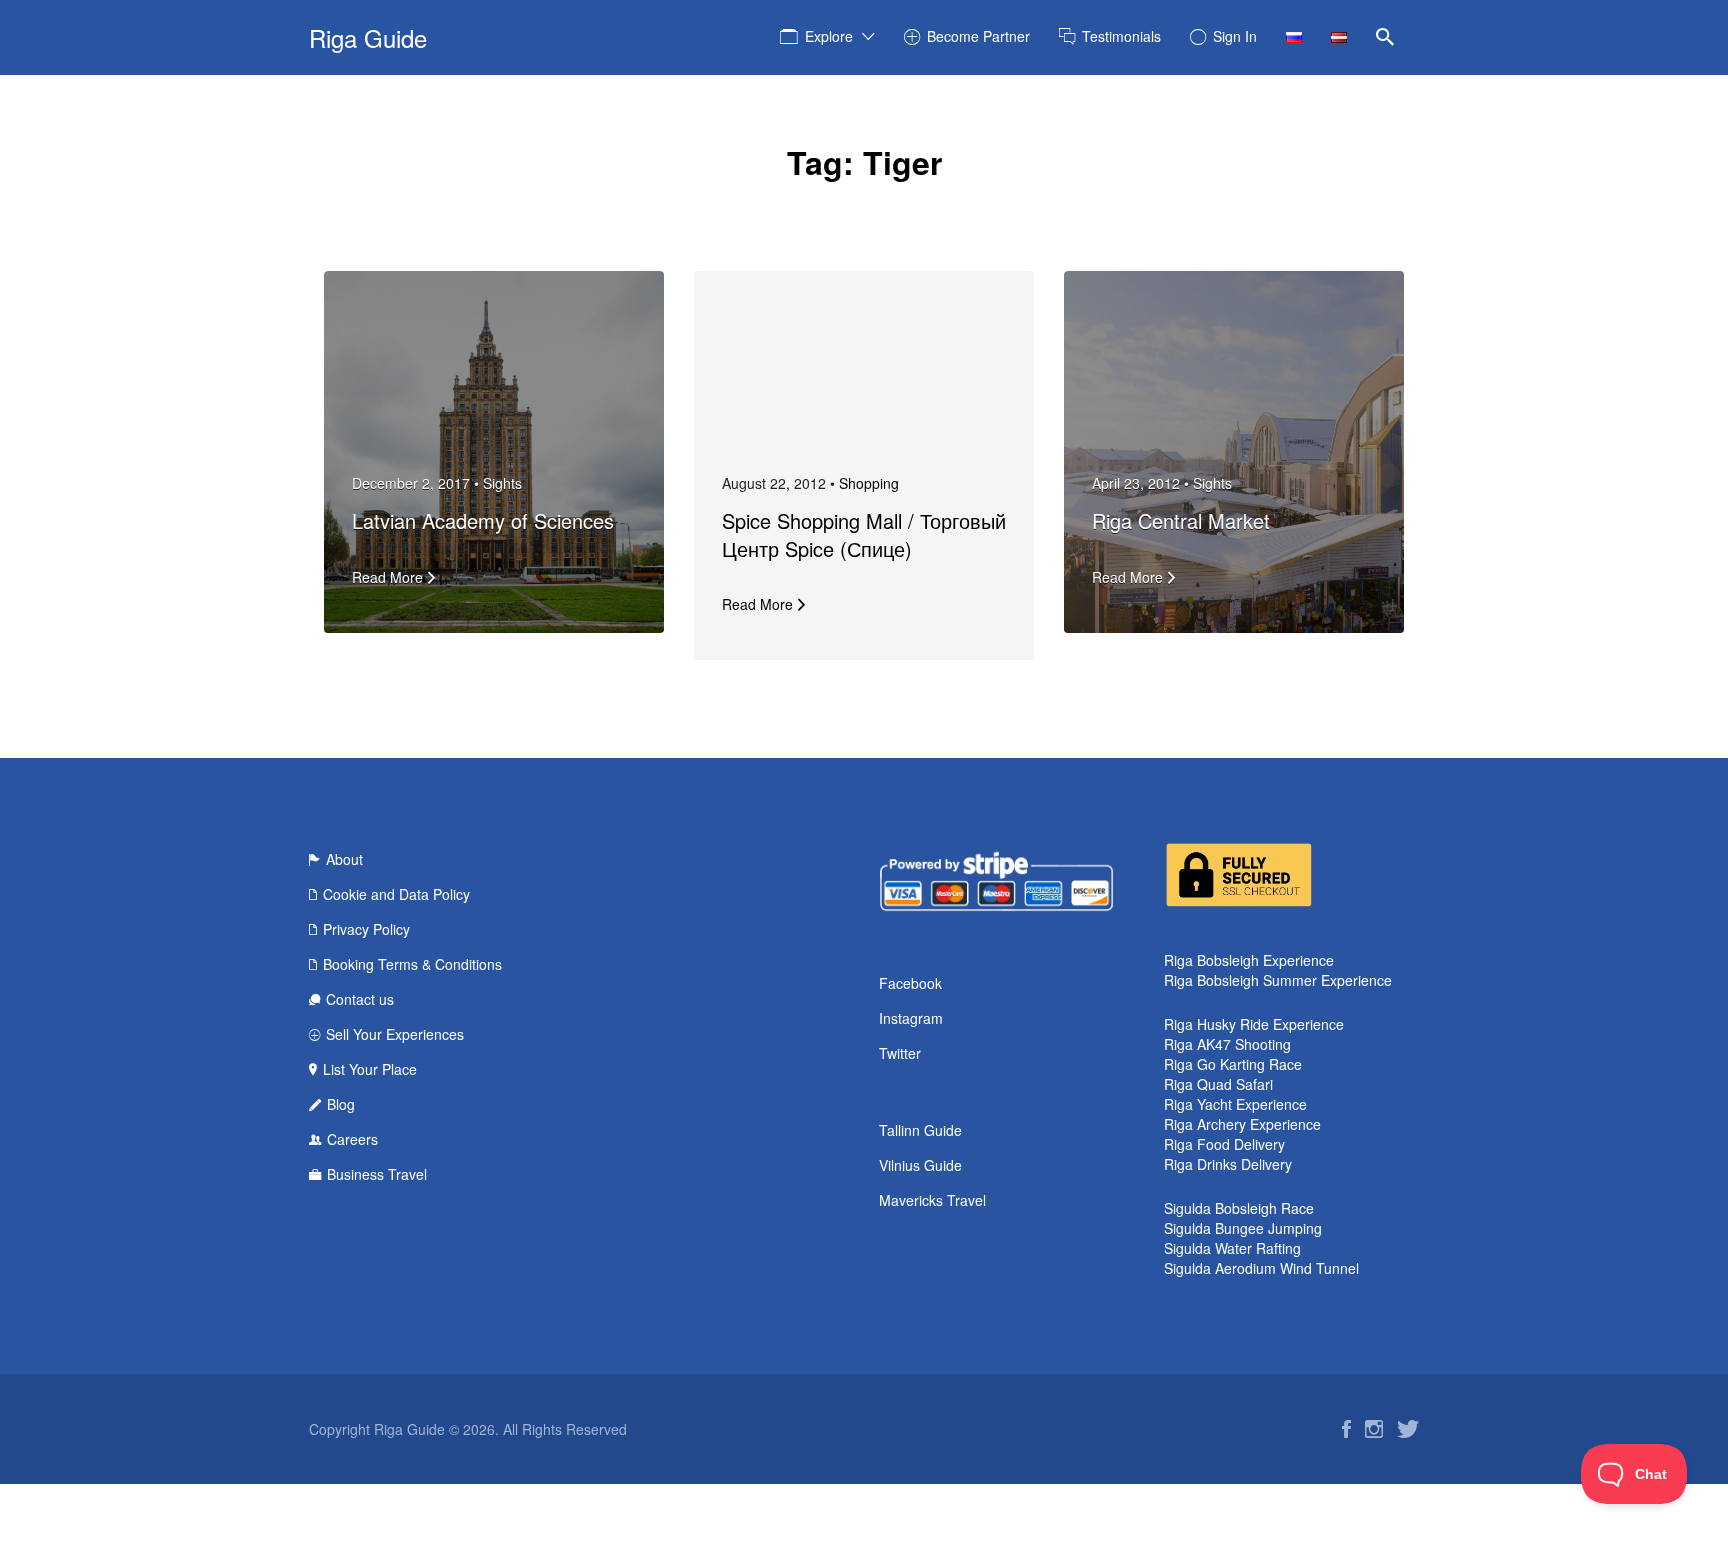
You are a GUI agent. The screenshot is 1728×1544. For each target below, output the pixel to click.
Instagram (911, 1018)
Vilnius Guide (920, 1165)
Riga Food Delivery (1224, 1144)
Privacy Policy (366, 929)
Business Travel (377, 1174)
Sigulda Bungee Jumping (1243, 1228)
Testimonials (1121, 36)
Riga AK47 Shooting (1227, 1044)
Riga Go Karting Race (1233, 1064)
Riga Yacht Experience (1235, 1104)
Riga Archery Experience (1242, 1124)
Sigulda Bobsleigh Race (1239, 1208)
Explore (829, 36)
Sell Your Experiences (395, 1034)
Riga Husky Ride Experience (1254, 1024)
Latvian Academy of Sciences (483, 520)
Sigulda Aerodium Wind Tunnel (1261, 1268)
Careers (352, 1139)
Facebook (910, 983)
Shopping (869, 483)
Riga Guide (368, 37)
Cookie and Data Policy (396, 894)
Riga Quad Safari (1218, 1084)
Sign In (1235, 36)
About (344, 859)
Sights (502, 483)
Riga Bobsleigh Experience (1249, 960)
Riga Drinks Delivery (1228, 1164)
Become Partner (978, 36)
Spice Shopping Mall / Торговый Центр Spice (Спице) (864, 534)
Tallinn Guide (920, 1130)
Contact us (360, 999)
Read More (387, 577)
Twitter (900, 1053)
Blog (341, 1104)
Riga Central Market (1181, 520)
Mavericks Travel (932, 1200)
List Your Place (370, 1069)
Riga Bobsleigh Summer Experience (1278, 980)
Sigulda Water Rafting (1232, 1248)
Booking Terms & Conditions (412, 964)
